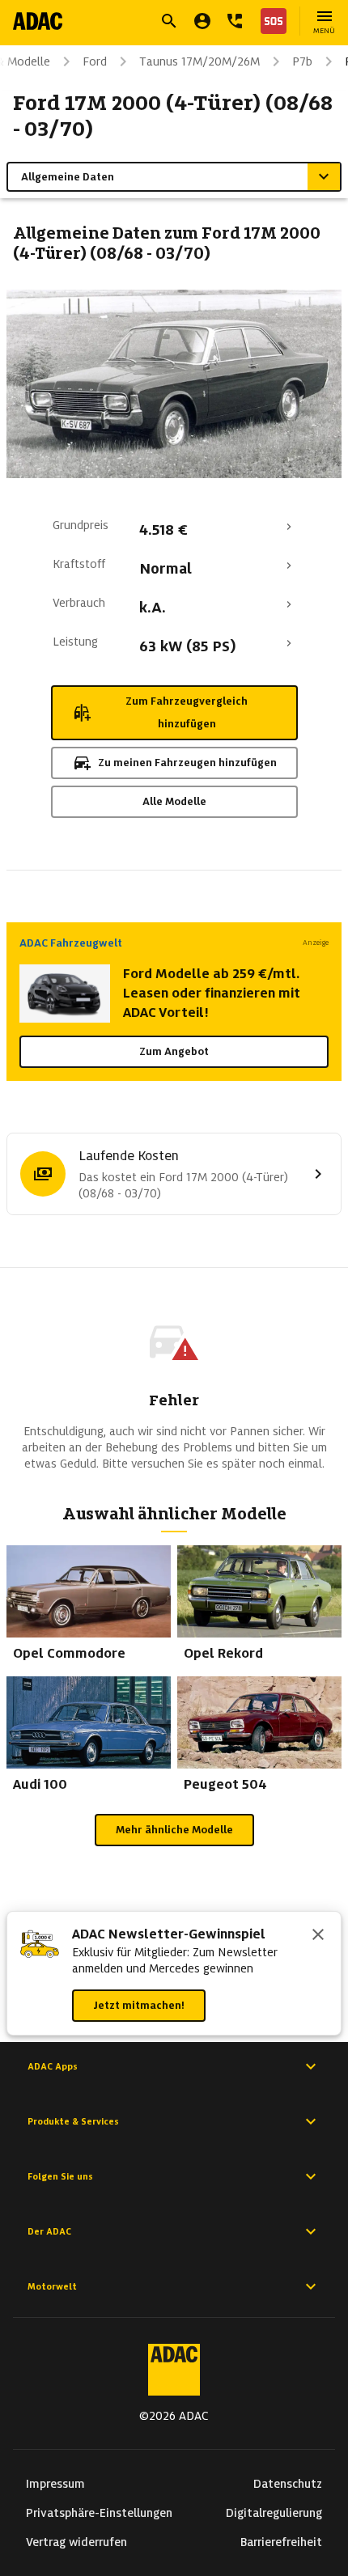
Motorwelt (52, 2286)
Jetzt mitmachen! (139, 2005)
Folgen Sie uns (60, 2176)
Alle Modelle (174, 801)
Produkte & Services (73, 2121)
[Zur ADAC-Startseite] (38, 21)
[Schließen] (318, 1936)
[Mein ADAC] (202, 21)
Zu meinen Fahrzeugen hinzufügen (187, 763)
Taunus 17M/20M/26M (199, 61)
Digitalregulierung (274, 2513)
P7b (302, 61)
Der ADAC (49, 2231)
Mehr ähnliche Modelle (174, 1830)
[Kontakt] (235, 21)
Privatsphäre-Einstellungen (99, 2513)
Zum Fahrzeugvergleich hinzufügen (187, 712)
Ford (95, 61)
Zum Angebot (174, 1051)
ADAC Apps (53, 2066)
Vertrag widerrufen (76, 2542)
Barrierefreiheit (281, 2542)
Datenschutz (288, 2484)
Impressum (55, 2484)
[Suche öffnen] (169, 21)
